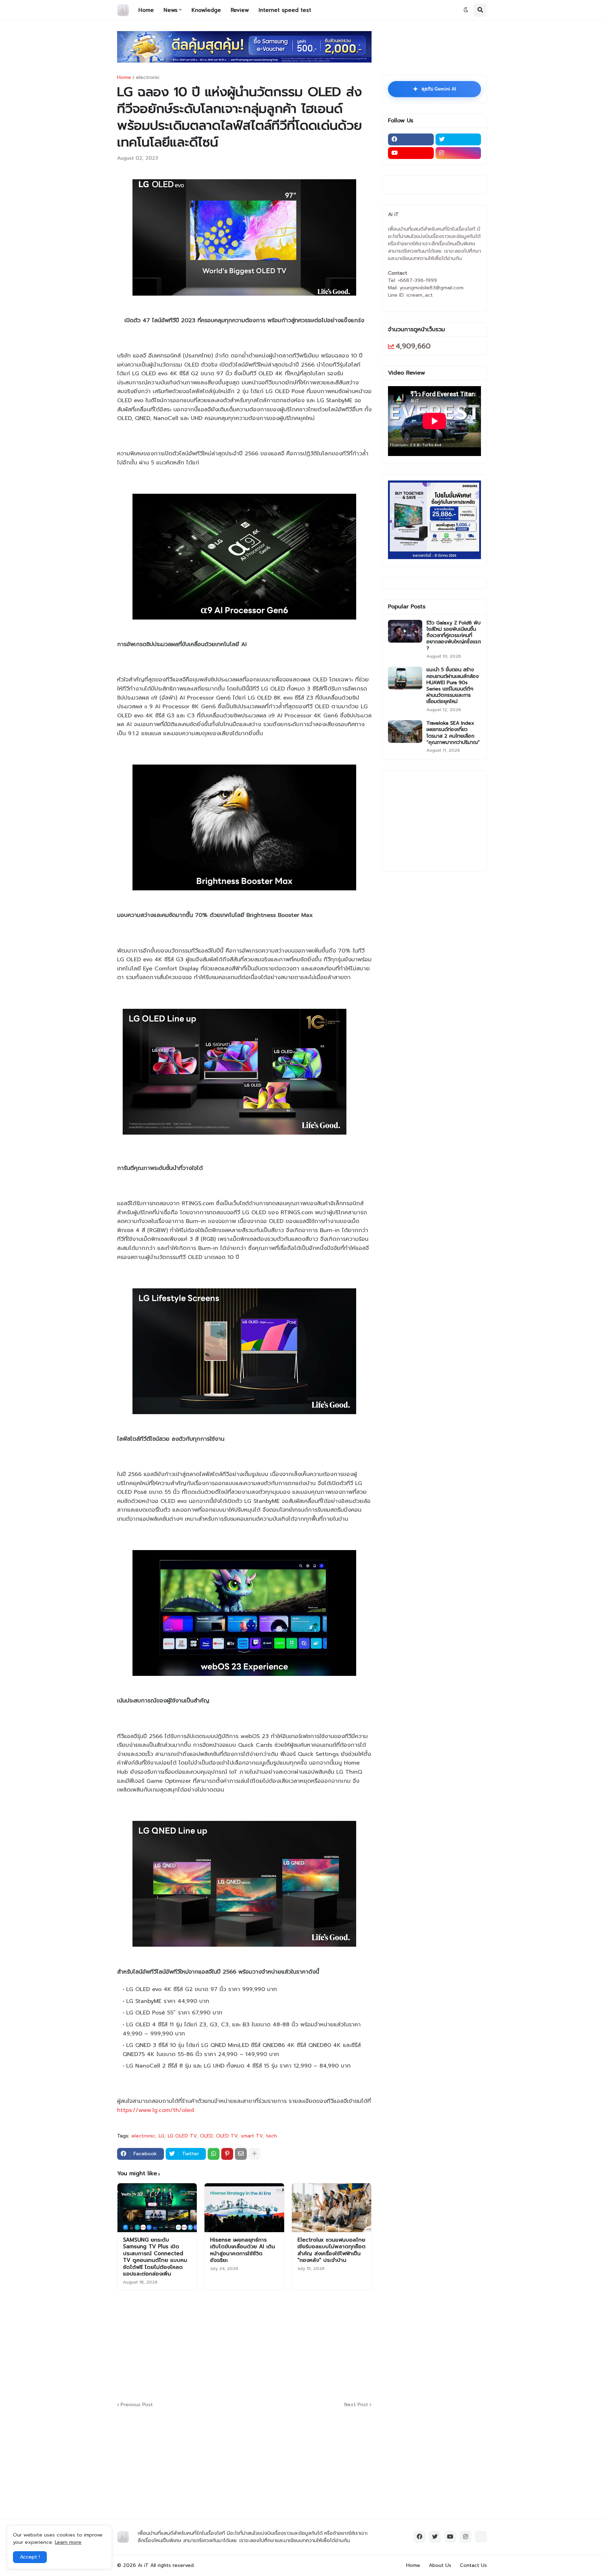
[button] (466, 10)
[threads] (481, 2537)
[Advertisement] (287, 2345)
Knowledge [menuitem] (206, 10)
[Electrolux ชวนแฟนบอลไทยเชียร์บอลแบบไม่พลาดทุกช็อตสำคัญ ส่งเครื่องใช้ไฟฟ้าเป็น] (332, 2208)
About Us (440, 2565)
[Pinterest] (227, 2154)
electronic (148, 78)
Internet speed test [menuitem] (285, 10)
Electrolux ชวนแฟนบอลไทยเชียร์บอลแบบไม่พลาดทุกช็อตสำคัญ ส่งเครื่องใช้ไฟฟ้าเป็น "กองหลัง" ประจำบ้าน (332, 2250)
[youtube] (411, 153)
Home (124, 78)
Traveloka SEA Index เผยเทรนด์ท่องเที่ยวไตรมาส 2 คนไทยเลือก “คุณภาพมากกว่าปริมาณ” (453, 733)
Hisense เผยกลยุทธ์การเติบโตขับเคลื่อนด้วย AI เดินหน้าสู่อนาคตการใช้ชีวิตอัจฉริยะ (243, 2250)
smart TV (252, 2136)
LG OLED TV (182, 2136)
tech (271, 2136)
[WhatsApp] (214, 2154)
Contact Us (473, 2565)
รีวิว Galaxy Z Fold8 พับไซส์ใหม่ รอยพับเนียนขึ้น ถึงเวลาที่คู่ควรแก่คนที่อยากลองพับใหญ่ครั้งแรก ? (454, 636)
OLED (206, 2136)
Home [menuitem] (146, 10)
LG (161, 2136)
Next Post (356, 2405)
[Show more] (254, 2154)
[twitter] (458, 139)
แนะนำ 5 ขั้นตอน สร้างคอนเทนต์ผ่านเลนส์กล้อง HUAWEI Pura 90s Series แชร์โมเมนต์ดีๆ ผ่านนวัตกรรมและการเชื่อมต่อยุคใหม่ (453, 686)
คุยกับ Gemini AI (434, 89)
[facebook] (411, 139)
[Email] (241, 2154)
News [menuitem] (171, 10)
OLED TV (227, 2136)
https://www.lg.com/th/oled (156, 2110)
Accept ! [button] (30, 2557)
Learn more (68, 2542)
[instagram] (458, 153)
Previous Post (137, 2405)
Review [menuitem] (240, 10)
